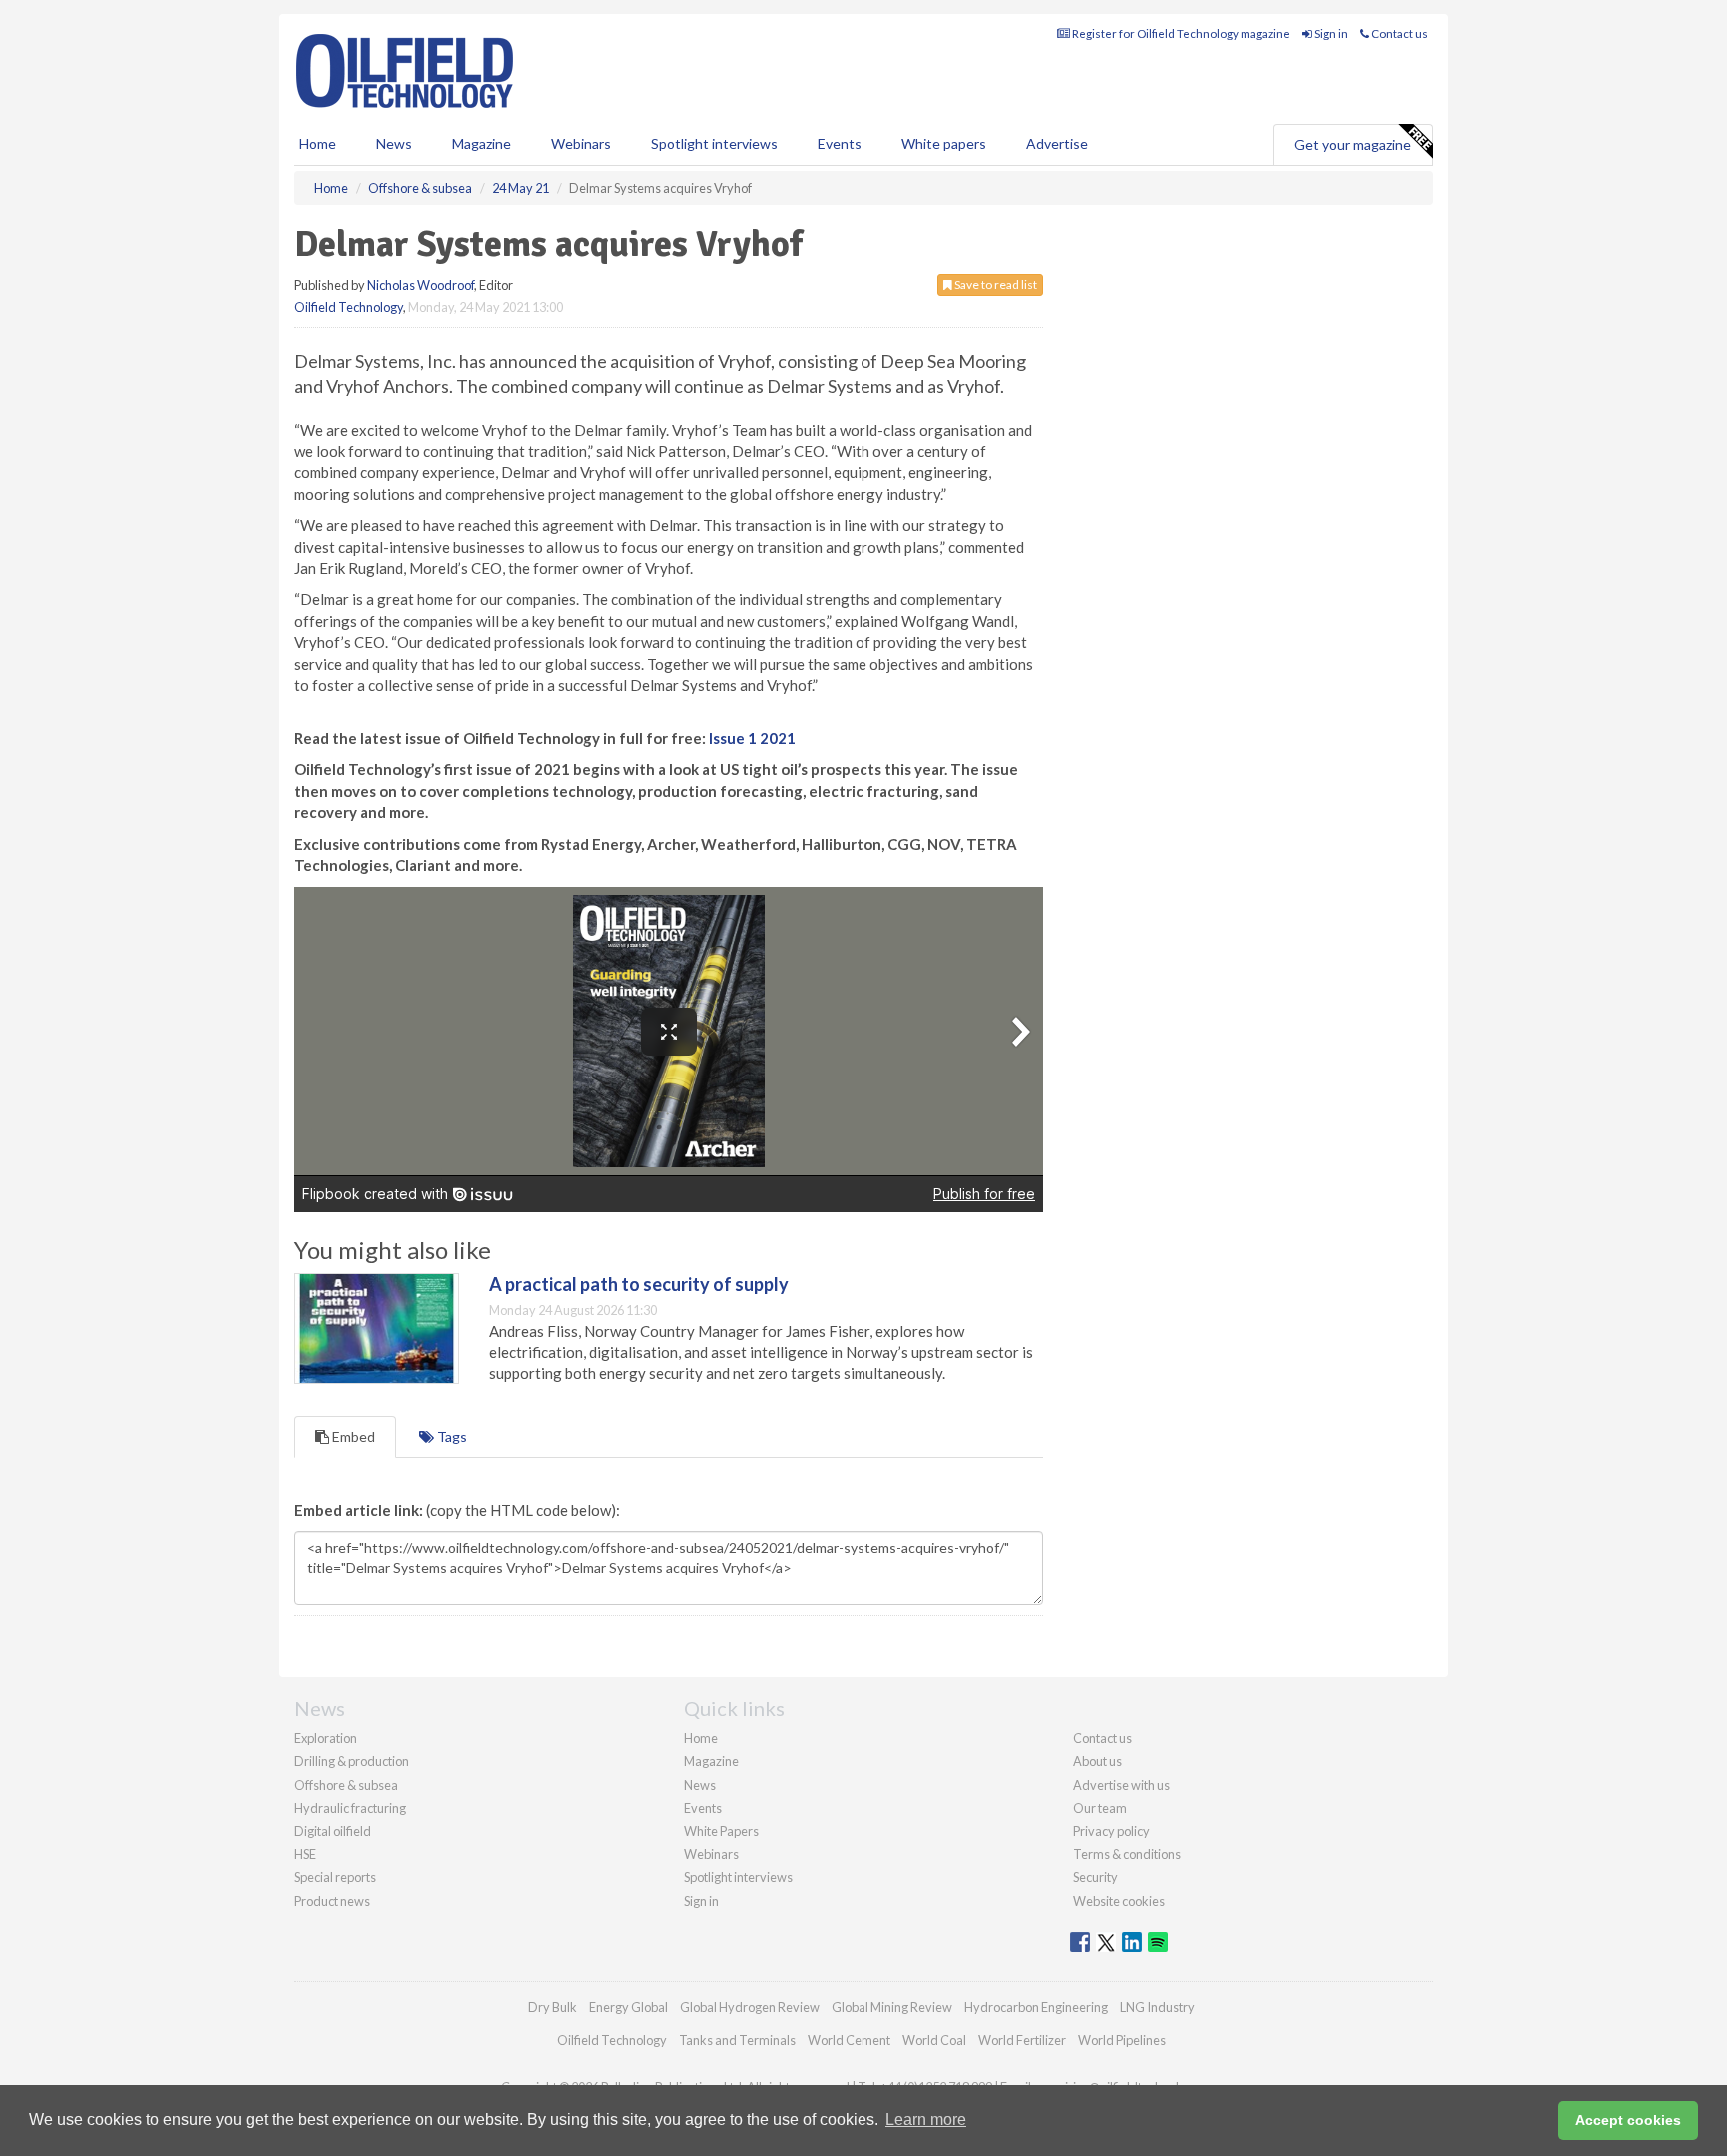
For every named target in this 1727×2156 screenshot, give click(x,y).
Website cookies (1119, 1901)
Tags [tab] (450, 1437)
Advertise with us (1122, 1785)
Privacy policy (1112, 1831)
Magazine (481, 143)
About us (1098, 1761)
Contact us (1399, 33)
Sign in (1330, 33)
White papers (944, 143)
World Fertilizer (1022, 2040)
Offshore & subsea (346, 1785)
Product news (332, 1901)
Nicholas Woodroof (420, 285)
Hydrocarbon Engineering (1036, 2007)
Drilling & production (351, 1761)
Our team (1100, 1808)
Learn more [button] (926, 2120)
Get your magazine (1353, 144)
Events (840, 143)
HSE (305, 1854)
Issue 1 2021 (752, 738)
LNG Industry (1158, 2007)
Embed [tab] (352, 1437)
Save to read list (995, 284)
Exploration (325, 1738)
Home (317, 143)
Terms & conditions (1127, 1854)
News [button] (394, 143)
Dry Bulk (552, 2007)
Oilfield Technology (348, 307)
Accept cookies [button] (1628, 2120)
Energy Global (628, 2007)
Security (1096, 1877)
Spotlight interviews (714, 143)
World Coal (934, 2040)
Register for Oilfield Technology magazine (1180, 33)
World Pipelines (1122, 2040)
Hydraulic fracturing (350, 1808)
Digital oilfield (332, 1831)
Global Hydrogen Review (750, 2007)
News (700, 1785)
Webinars (581, 143)
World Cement (849, 2040)
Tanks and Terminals (737, 2040)
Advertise (1057, 143)
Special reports (335, 1877)
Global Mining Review (892, 2007)
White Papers (721, 1831)
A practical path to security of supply (639, 1284)
